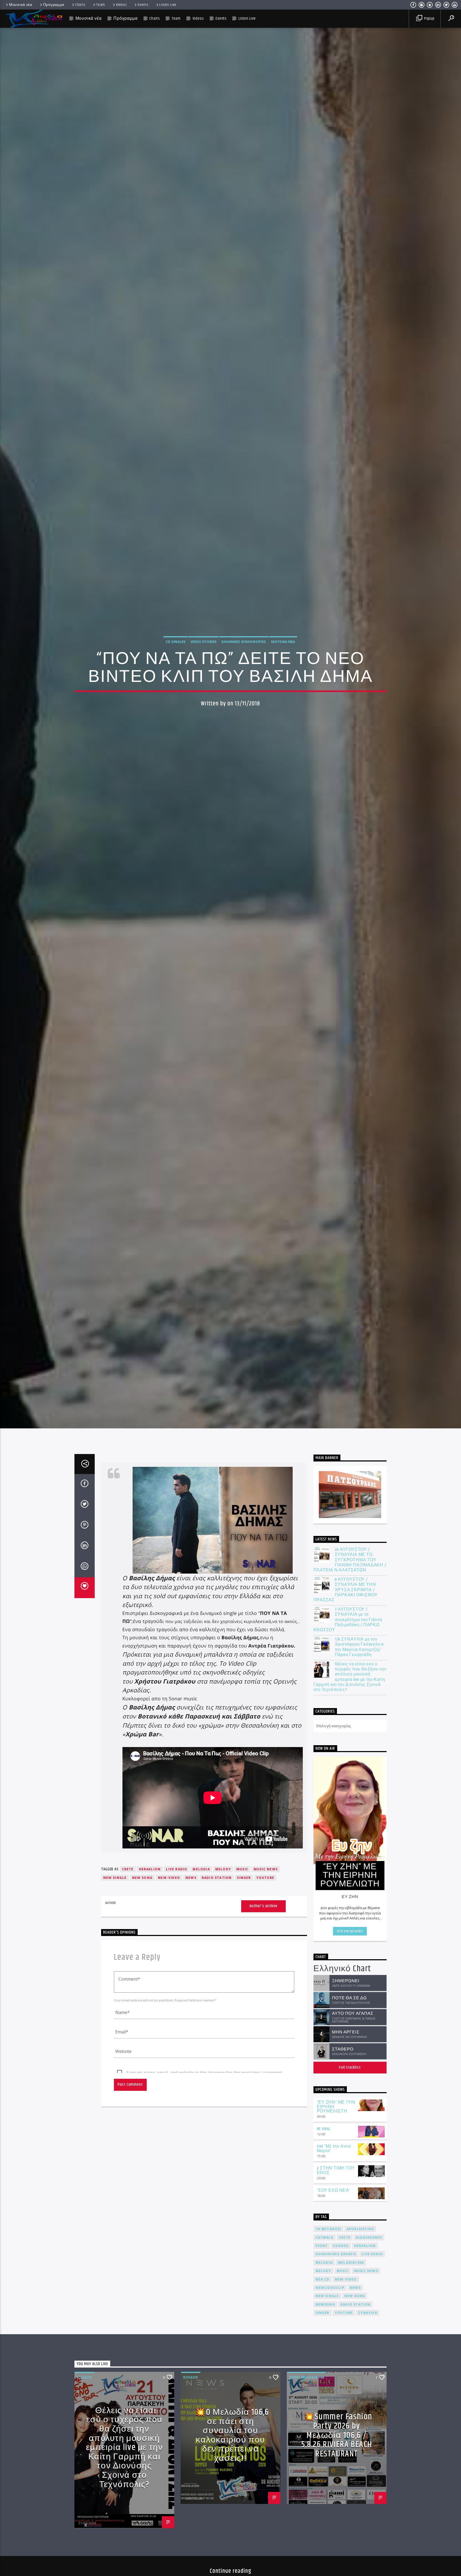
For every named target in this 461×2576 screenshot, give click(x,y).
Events (143, 5)
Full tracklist (350, 2067)
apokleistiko (360, 2229)
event (322, 2246)
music (242, 1869)
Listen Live (168, 5)
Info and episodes (350, 1931)
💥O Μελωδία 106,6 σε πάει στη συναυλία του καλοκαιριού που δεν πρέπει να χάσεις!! (232, 2435)
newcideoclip (330, 2288)
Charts (80, 5)
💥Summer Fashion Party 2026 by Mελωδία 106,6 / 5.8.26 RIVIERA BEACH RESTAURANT (337, 2435)
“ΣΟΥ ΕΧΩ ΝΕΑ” (334, 2190)
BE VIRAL (324, 2129)
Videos (121, 5)
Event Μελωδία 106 (307, 2377)
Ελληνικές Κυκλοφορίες (244, 642)
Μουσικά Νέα (283, 642)
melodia (201, 1869)
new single (115, 1878)
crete (128, 1869)
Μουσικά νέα (21, 5)
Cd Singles (176, 642)
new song (142, 1878)
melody (223, 1869)
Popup (429, 19)
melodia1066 (351, 2263)
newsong (325, 2304)
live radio (177, 1869)
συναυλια (368, 2313)
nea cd (323, 2279)
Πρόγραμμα (54, 5)
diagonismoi (369, 2237)
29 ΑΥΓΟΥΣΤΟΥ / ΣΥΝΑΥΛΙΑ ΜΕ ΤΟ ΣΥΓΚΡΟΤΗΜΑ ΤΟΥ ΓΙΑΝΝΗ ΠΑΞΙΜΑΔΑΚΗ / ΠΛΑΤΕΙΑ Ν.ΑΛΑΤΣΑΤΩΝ (350, 1560)
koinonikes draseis (336, 2254)
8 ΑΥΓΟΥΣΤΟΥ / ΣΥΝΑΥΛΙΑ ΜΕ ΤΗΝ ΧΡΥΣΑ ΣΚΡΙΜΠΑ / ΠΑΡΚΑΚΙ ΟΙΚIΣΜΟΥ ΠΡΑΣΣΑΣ (346, 1590)
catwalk (325, 2237)
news (191, 1878)
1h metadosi (328, 2229)
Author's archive (263, 1906)
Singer (244, 1878)
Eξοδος (85, 2377)
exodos (341, 2246)
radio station (217, 1878)
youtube (265, 1878)
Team (101, 5)
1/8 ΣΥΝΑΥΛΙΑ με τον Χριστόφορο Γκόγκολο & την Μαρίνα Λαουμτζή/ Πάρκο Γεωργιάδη (359, 1647)
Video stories (204, 642)
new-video (169, 1878)
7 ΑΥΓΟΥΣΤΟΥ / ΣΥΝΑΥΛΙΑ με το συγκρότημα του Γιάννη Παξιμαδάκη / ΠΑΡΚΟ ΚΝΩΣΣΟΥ (348, 1620)
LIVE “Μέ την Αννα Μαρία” (334, 2149)
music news (266, 1869)
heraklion (150, 1869)
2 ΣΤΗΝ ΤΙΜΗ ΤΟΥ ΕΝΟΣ (336, 2171)
